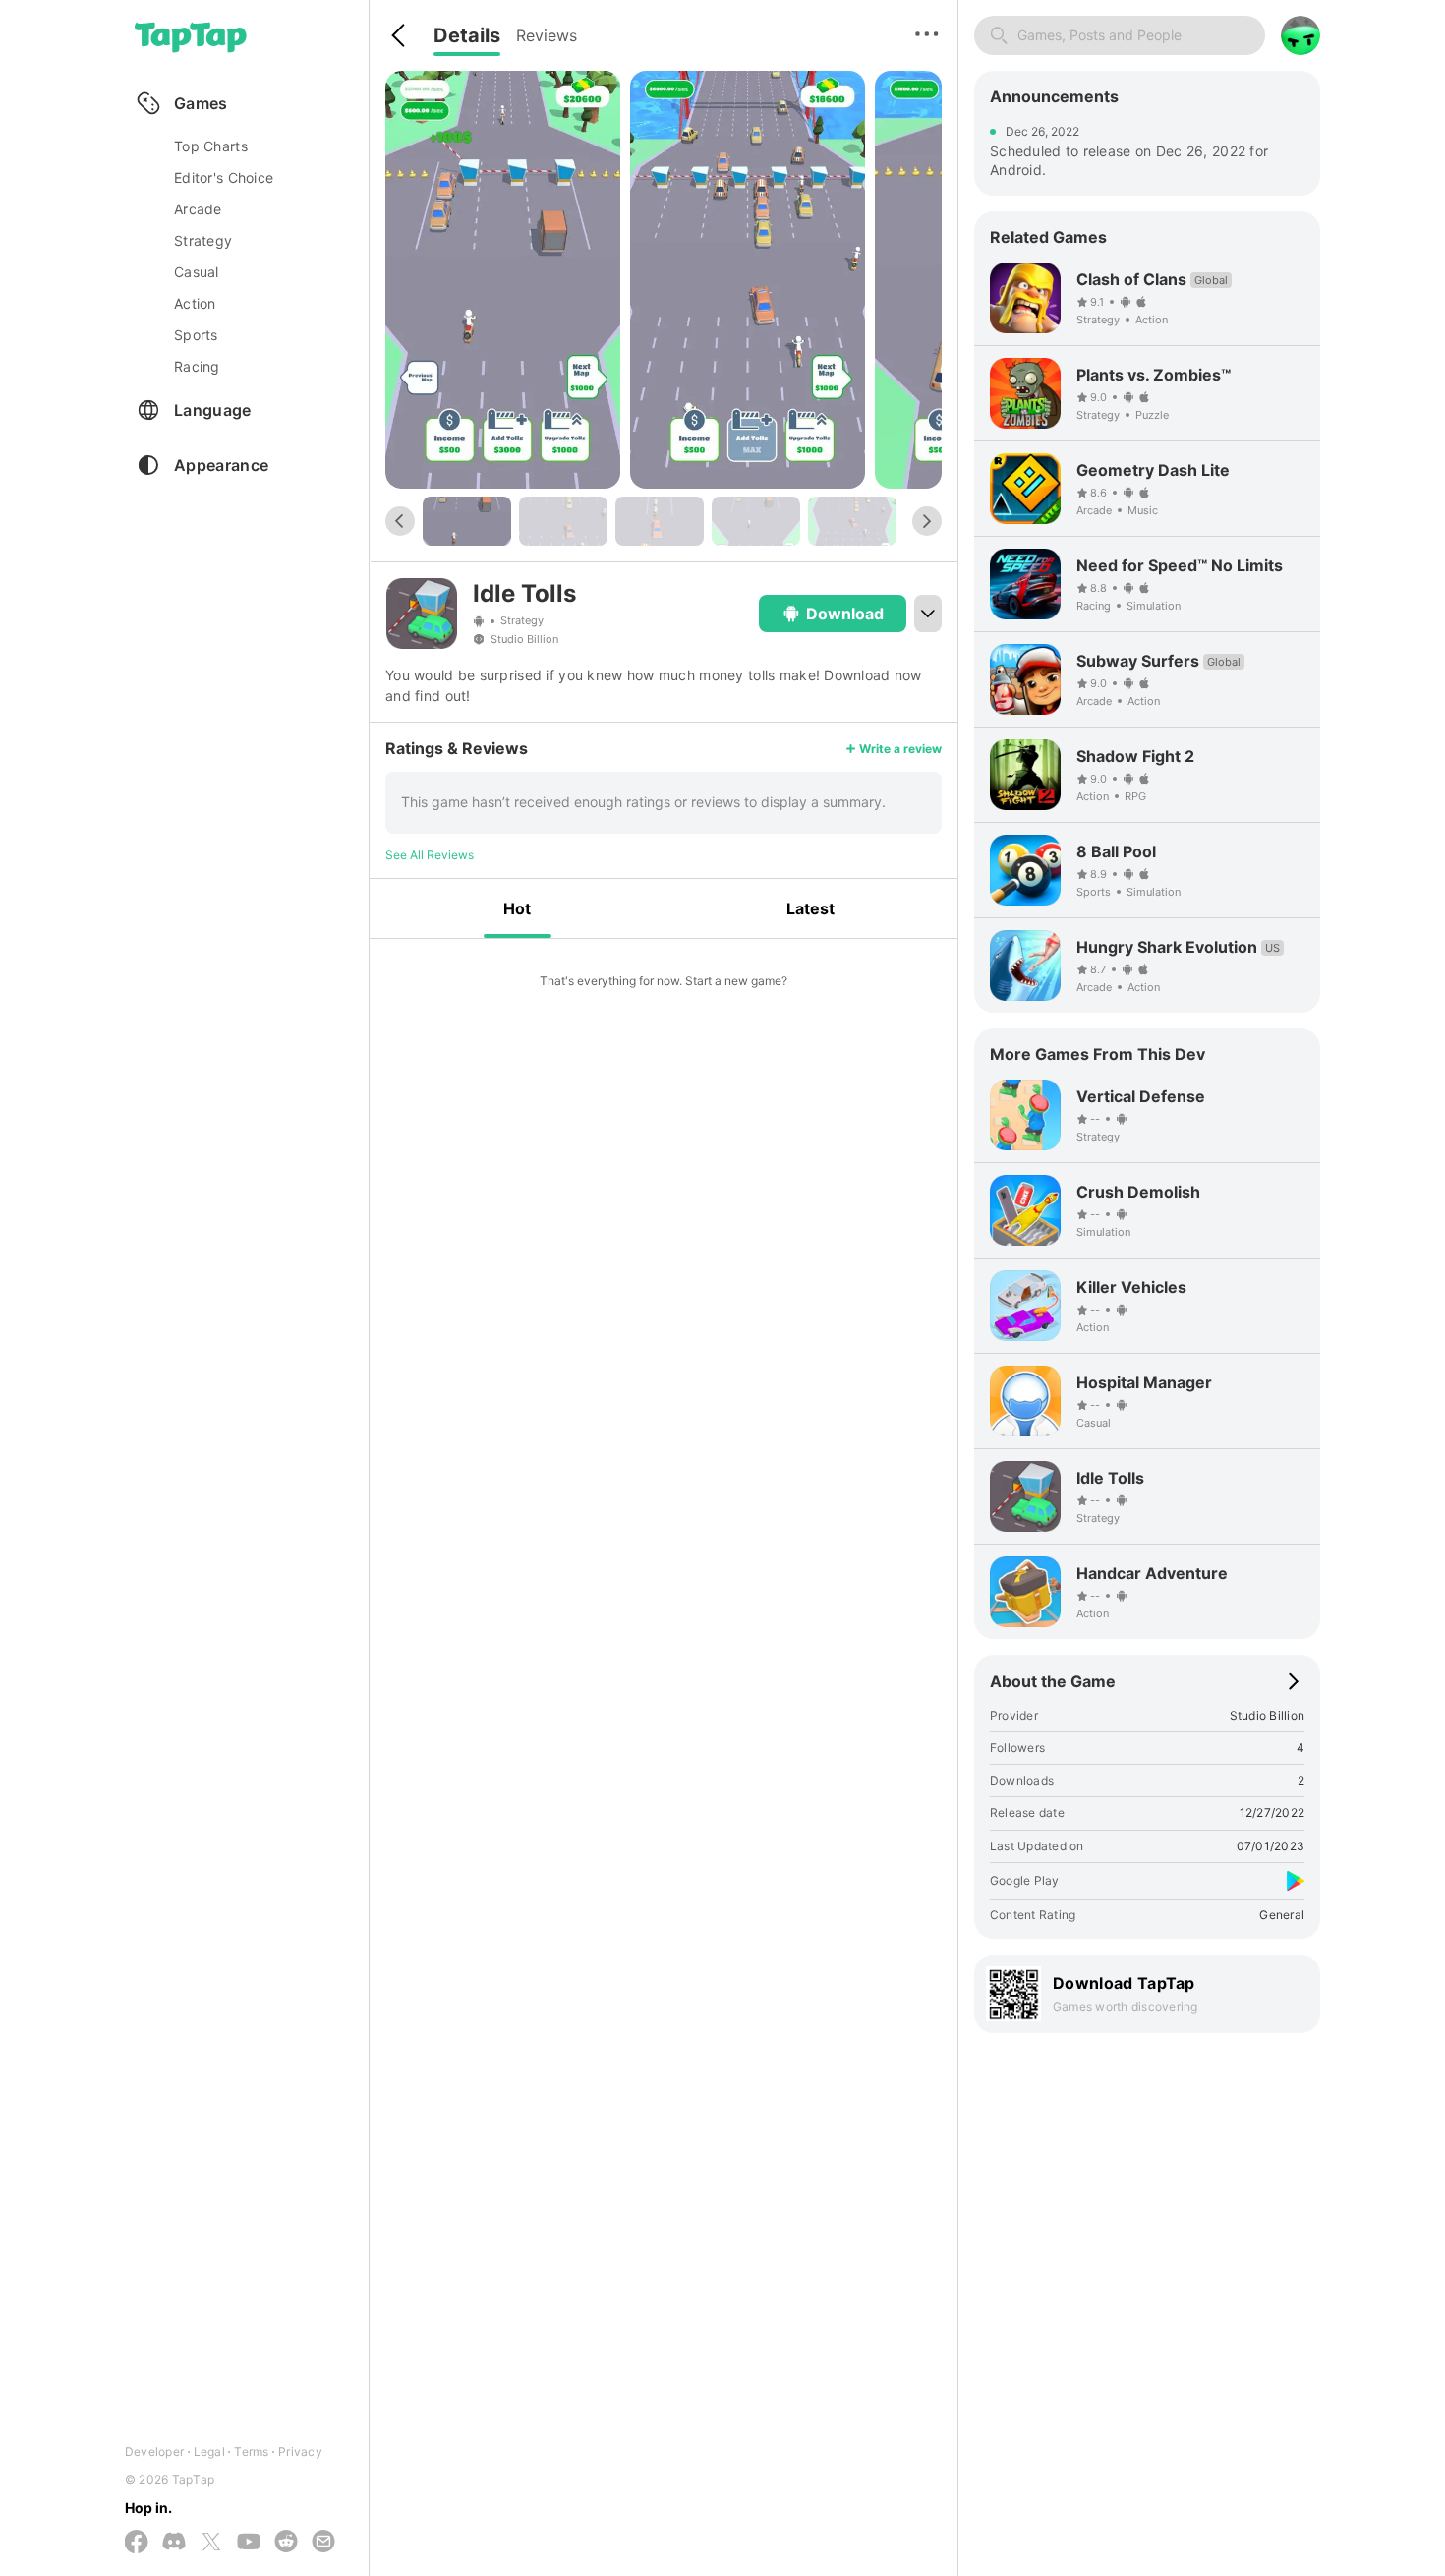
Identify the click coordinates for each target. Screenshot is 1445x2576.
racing (197, 366)
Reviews (547, 35)
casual (197, 272)
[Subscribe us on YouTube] (249, 2543)
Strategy (522, 621)
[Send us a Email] (323, 2543)
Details (467, 35)
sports (196, 335)
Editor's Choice (224, 177)
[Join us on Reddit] (286, 2543)
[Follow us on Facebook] (137, 2543)
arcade (198, 209)
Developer (154, 2452)
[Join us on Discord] (174, 2543)
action (195, 303)
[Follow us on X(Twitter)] (211, 2543)
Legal (209, 2452)
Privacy (300, 2452)
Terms (251, 2452)
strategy (203, 240)
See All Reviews (430, 855)
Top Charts (211, 146)
